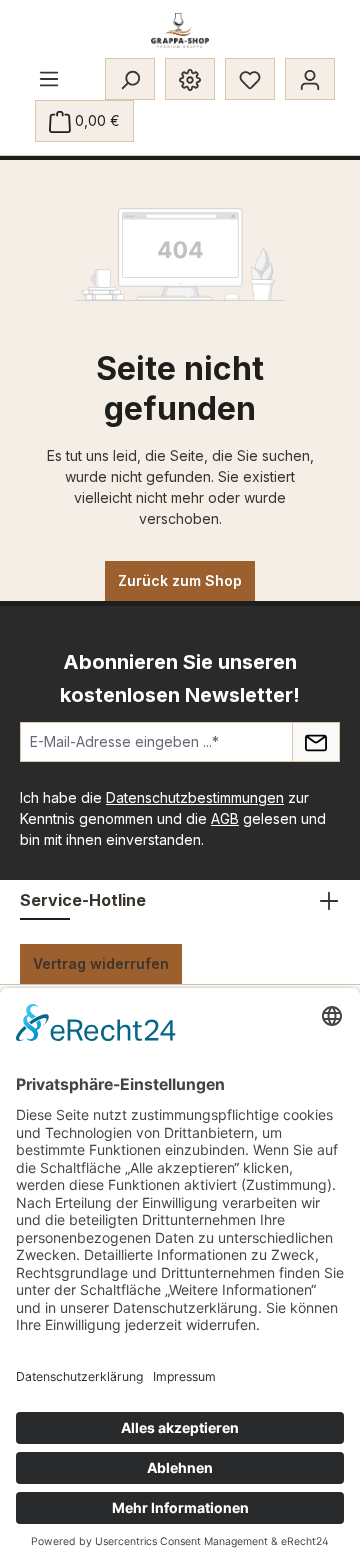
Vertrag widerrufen (101, 963)
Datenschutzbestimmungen (195, 797)
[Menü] (49, 78)
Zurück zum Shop (180, 580)
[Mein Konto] (310, 79)
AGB (225, 818)
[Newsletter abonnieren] (316, 742)
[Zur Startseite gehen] (180, 30)
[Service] (190, 79)
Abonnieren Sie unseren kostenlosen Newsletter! (180, 678)
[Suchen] (130, 79)
